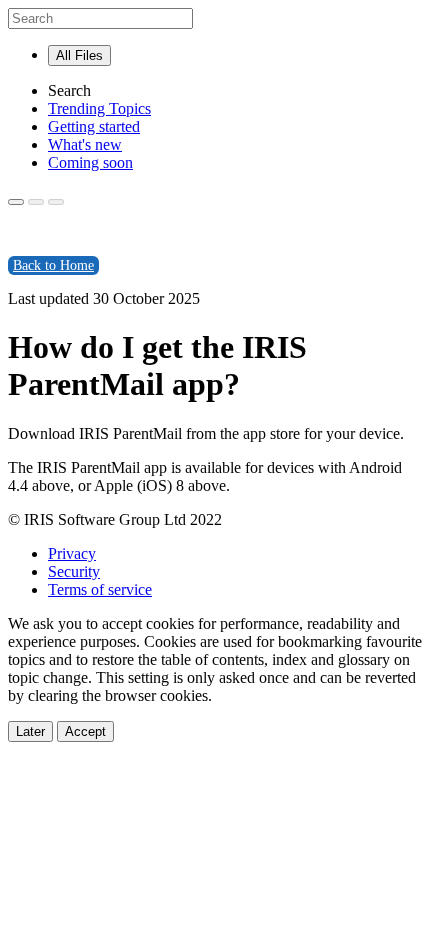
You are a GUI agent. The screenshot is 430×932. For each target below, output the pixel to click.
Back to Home (53, 265)
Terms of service (100, 589)
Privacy (72, 553)
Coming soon (90, 162)
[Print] (16, 202)
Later (30, 731)
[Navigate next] (56, 202)
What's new (85, 144)
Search (69, 90)
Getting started (94, 126)
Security (74, 571)
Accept (85, 731)
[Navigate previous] (36, 202)
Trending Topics (99, 108)
